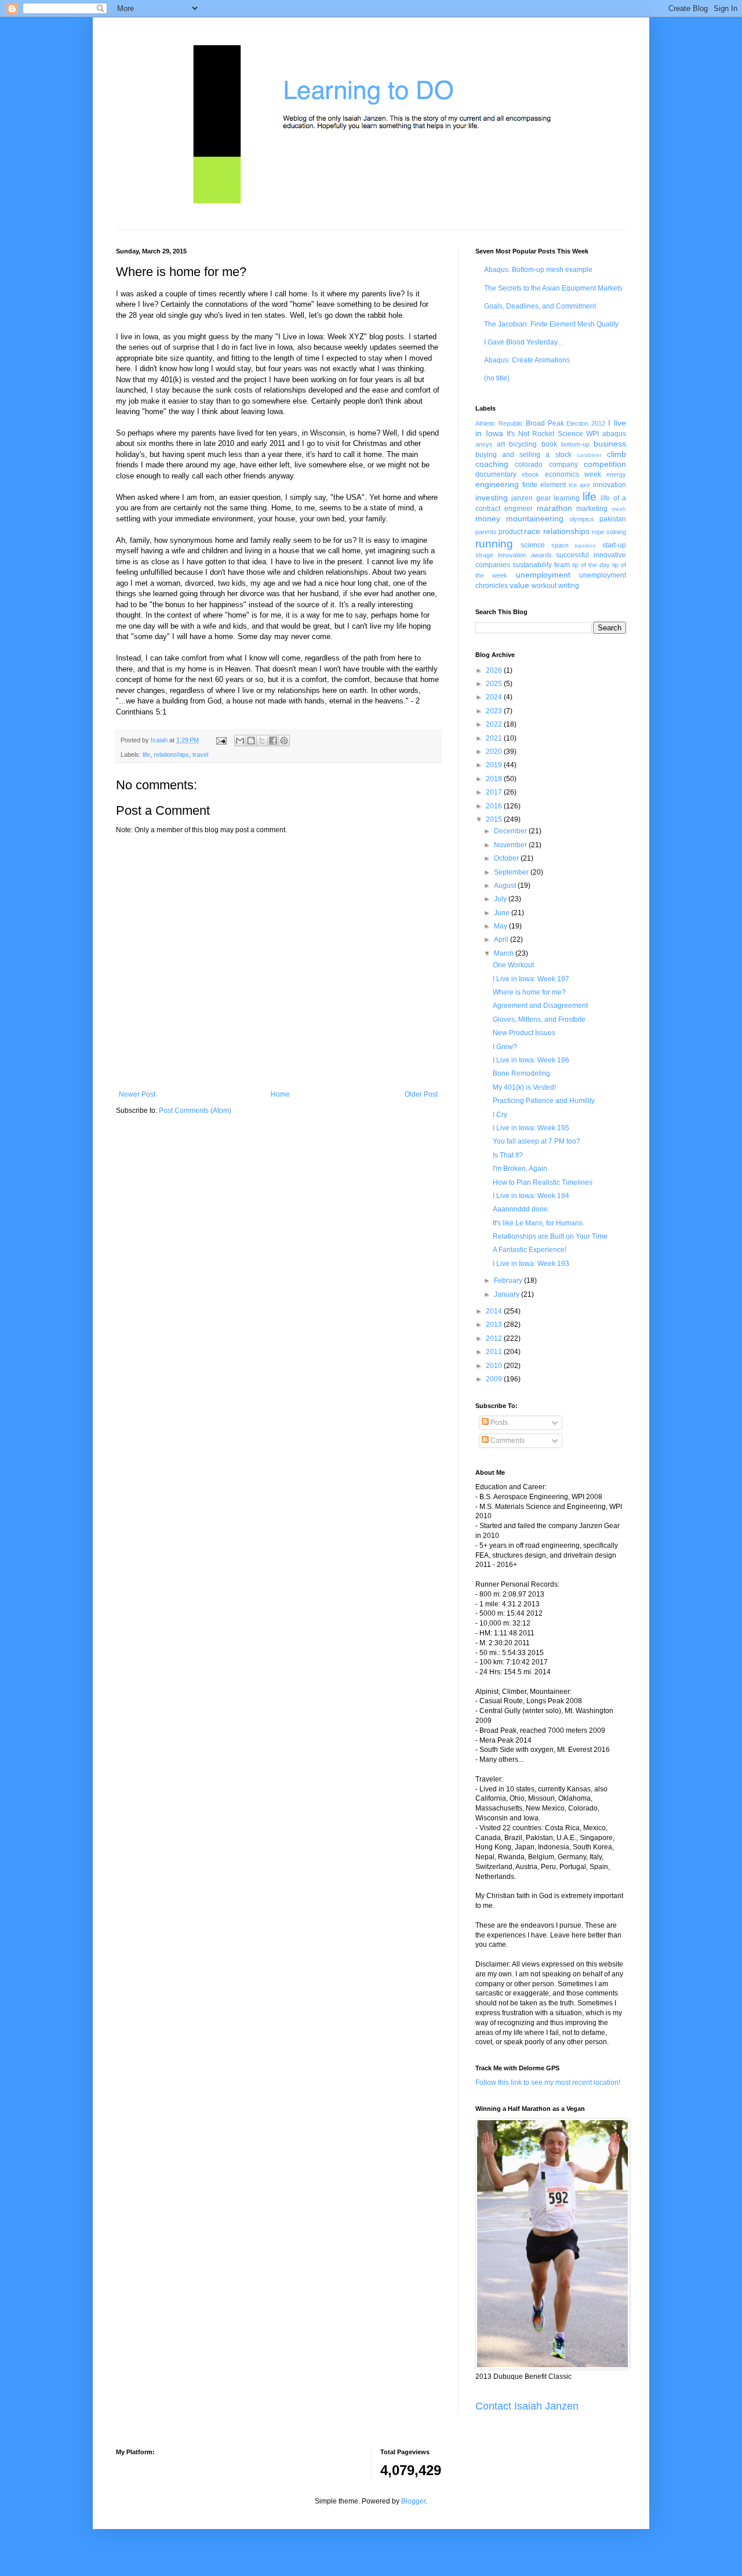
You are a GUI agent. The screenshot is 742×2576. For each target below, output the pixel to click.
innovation (610, 485)
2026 (495, 670)
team (562, 565)
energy (616, 474)
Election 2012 (586, 423)
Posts (498, 1423)
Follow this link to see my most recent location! (548, 2082)
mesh (619, 509)
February (509, 1280)
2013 (495, 1325)
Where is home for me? (529, 992)
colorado (529, 465)
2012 (495, 1338)
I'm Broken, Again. (521, 1169)
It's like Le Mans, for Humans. (539, 1223)
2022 (495, 724)
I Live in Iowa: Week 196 (531, 1060)
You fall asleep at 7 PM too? (537, 1141)
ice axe (579, 485)
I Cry (500, 1115)
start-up (614, 545)
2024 (495, 697)
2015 (495, 819)
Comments (507, 1441)
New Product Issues (524, 1033)
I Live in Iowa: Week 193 (531, 1264)
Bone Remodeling (521, 1073)
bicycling (523, 444)
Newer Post (137, 1094)
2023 (495, 711)
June (503, 913)
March (505, 953)
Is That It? (508, 1155)
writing (569, 586)
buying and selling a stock (523, 455)
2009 (495, 1379)
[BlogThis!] (251, 741)
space (560, 545)
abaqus (614, 434)
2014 (495, 1311)
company (563, 465)
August (506, 886)
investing (492, 498)
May (501, 926)
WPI (592, 434)
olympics (582, 519)
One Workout (513, 965)
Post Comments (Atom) (195, 1111)
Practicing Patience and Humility (544, 1101)
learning (567, 498)
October (507, 858)
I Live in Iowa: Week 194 (531, 1196)
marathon (554, 508)
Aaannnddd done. (521, 1209)
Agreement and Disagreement (540, 1006)
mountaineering (535, 518)
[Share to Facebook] (273, 741)
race (532, 531)
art (501, 444)
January (508, 1294)
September (512, 872)
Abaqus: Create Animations (527, 360)
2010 (495, 1366)
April (502, 939)
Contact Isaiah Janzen (527, 2406)
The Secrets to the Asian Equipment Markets (553, 288)
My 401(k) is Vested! (524, 1087)
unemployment (543, 575)
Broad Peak (545, 423)
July (501, 899)
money (488, 518)
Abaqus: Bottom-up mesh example (538, 270)
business (610, 444)
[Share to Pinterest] (284, 741)
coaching (492, 464)
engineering (497, 484)
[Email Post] (221, 740)
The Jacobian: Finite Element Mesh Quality (551, 324)
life (146, 754)
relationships (171, 754)
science (533, 545)
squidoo (585, 545)
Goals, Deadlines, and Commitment (540, 306)
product (510, 532)
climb (616, 454)
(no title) (497, 378)
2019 (495, 765)
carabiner (589, 455)
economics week (573, 474)
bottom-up (575, 444)
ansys (484, 444)
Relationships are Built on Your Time (550, 1236)
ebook (530, 474)
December (511, 831)
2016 (495, 806)
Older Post (421, 1094)
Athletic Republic (499, 423)
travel (200, 754)
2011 (495, 1352)
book (549, 444)
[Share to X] (262, 741)
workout (544, 586)
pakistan (613, 519)
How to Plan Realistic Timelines (543, 1182)
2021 (495, 738)
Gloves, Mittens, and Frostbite (539, 1019)
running (494, 544)
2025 (495, 684)
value (519, 585)
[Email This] (240, 741)
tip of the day (591, 565)
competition (605, 464)
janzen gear (531, 498)
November (511, 845)
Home (280, 1094)
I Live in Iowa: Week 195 (531, 1128)
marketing (592, 509)
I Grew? (505, 1047)
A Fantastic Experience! (530, 1250)
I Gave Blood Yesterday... (523, 342)
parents (486, 532)
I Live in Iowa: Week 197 (531, 979)
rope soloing (609, 532)
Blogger (413, 2501)
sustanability (532, 565)
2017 (495, 792)
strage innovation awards (514, 555)
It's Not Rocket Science (545, 434)
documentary (496, 474)
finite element (544, 485)
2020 (495, 752)
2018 (495, 779)
